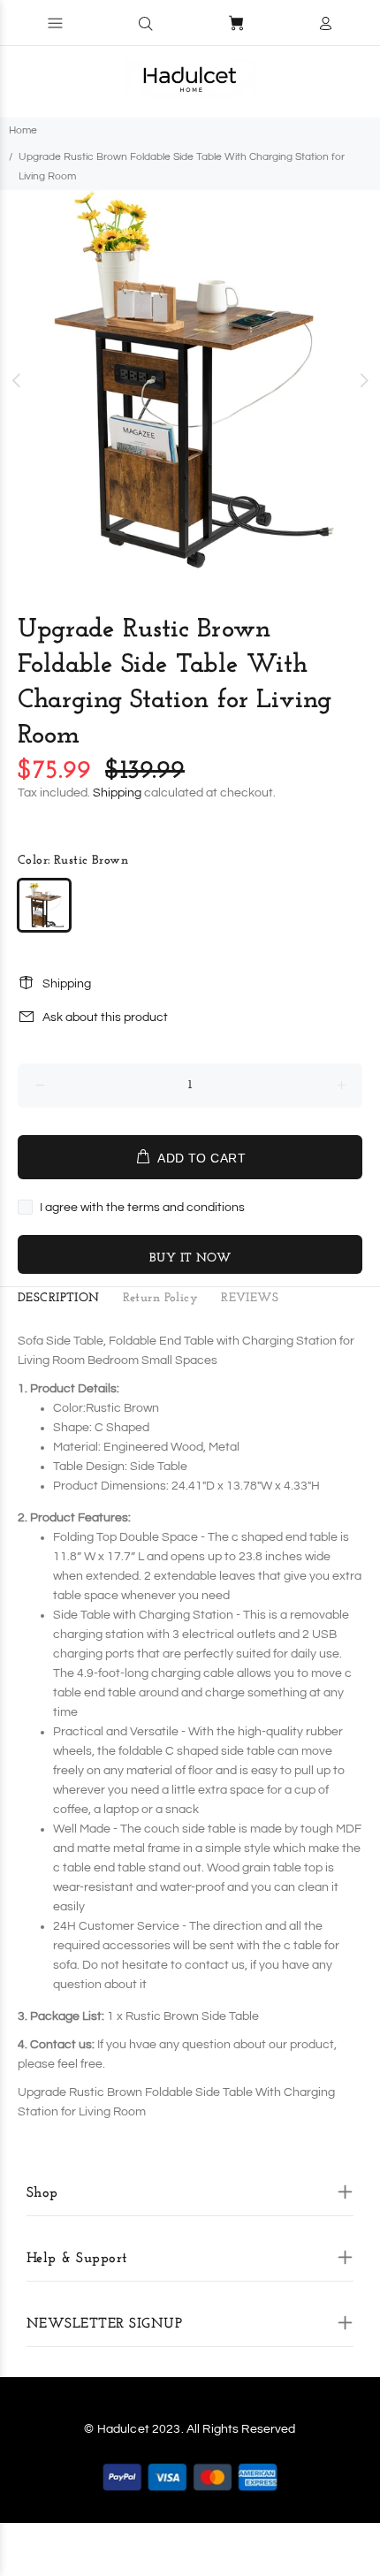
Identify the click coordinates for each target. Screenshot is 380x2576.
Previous (17, 380)
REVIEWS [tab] (250, 1298)
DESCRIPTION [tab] (59, 1298)
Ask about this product (105, 1017)
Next (363, 380)
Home (23, 130)
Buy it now (190, 1258)
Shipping (117, 793)
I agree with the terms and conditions (142, 1208)
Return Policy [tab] (160, 1298)
